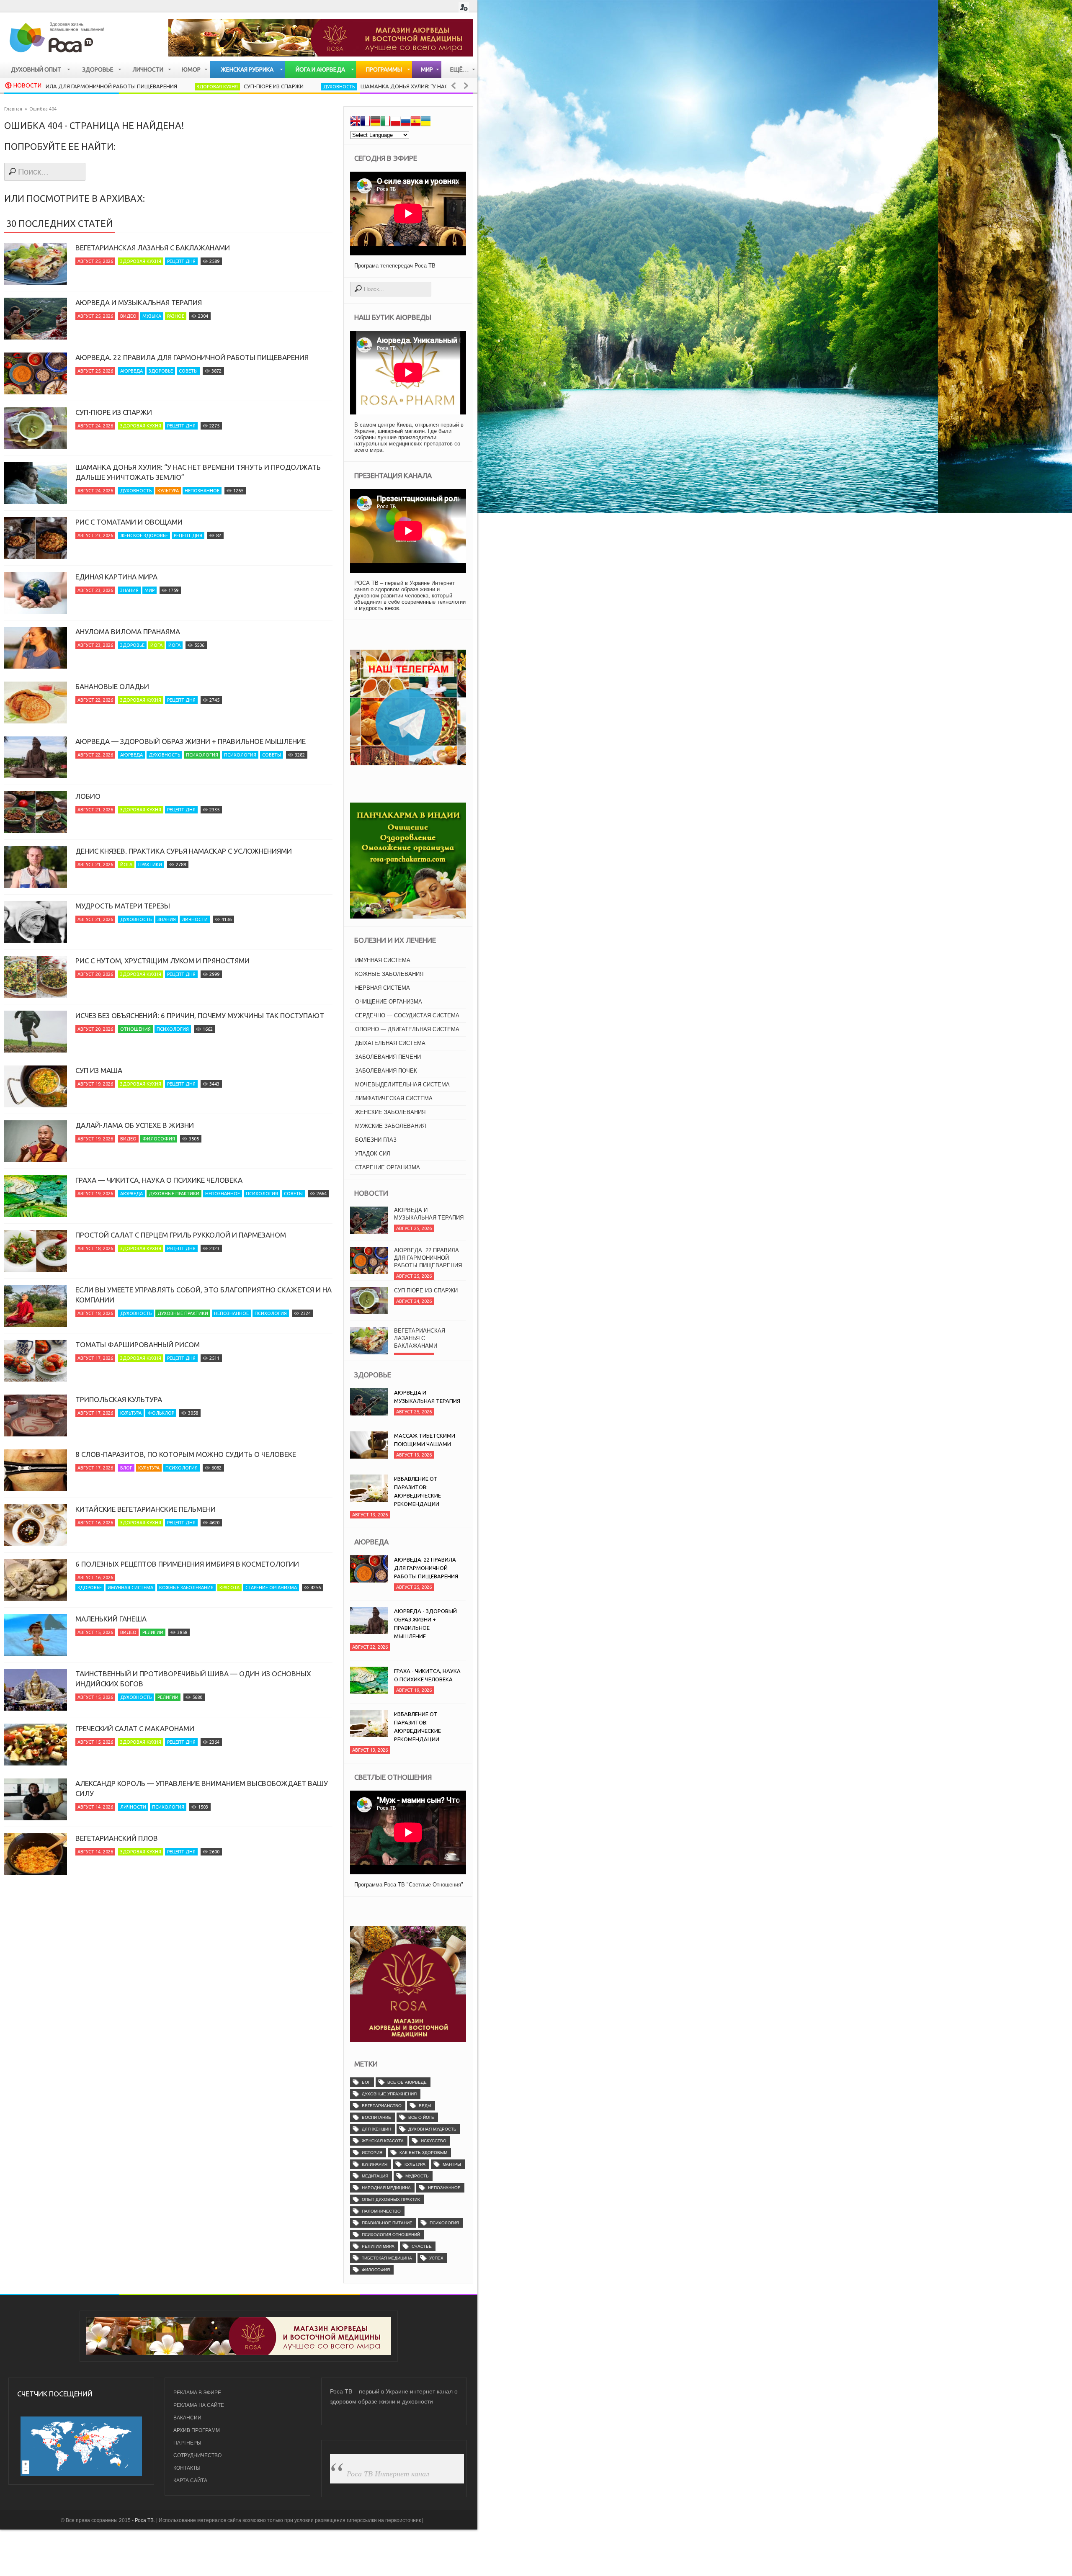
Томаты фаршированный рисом (138, 1345)
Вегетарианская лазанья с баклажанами (153, 248)
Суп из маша (99, 1070)
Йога (156, 645)
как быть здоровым (423, 2153)
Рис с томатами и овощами (129, 522)
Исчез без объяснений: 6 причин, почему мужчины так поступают (200, 1015)
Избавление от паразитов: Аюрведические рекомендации (417, 1491)
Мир (149, 590)
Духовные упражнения (389, 2094)
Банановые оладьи (112, 686)
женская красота (383, 2141)
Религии (153, 1632)
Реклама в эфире (197, 2393)
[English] (355, 122)
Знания (129, 590)
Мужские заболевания (390, 1126)
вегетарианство (382, 2106)
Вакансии (187, 2418)
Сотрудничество (197, 2455)
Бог (366, 2082)
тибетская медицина (387, 2258)
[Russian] (405, 122)
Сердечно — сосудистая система (407, 1015)
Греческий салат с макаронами (135, 1728)
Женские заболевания (390, 1112)
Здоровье (161, 371)
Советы (188, 371)
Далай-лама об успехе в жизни (135, 1125)
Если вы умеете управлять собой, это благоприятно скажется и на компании (204, 1295)
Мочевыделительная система (402, 1085)
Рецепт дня (181, 261)
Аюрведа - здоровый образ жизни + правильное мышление (425, 1624)
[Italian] (385, 122)
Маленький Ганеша (111, 1619)
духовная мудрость (432, 2129)
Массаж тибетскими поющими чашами (425, 1440)
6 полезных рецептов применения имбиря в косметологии (187, 1564)
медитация (375, 2176)
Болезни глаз (376, 1140)
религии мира (378, 2246)
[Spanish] (415, 122)
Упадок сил (373, 1154)
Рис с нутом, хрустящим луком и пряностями (162, 961)
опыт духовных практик (391, 2199)
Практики (150, 865)
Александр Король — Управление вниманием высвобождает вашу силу (202, 1788)
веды (425, 2106)
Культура (168, 491)
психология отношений (391, 2235)
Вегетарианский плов (117, 1838)
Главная (13, 109)
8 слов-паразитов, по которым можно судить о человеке (186, 1454)
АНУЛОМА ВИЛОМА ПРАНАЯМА (128, 632)
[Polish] (395, 122)
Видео (128, 316)
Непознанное (202, 491)
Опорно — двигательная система (407, 1029)
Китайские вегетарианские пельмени (146, 1509)
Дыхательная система (390, 1043)
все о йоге (421, 2117)
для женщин (376, 2129)
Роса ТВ (144, 2520)
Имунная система (130, 1588)
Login (464, 7)
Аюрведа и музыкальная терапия (139, 302)
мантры (452, 2164)
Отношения (135, 1029)
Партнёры (187, 2443)
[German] (375, 122)
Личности (195, 919)
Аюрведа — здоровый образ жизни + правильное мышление (191, 741)
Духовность (216, 87)
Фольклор (161, 1413)
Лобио (88, 796)
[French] (365, 122)
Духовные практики (174, 1194)
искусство (434, 2141)
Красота (229, 1588)
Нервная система (383, 988)
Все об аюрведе (407, 2082)
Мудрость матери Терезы (123, 906)
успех (436, 2258)
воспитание (376, 2117)
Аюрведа (131, 371)
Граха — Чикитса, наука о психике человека (159, 1180)
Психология (202, 755)
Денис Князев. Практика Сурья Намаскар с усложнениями (184, 851)
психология (444, 2223)
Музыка (152, 316)
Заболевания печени (388, 1057)
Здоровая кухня (94, 87)
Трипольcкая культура (119, 1399)
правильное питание (387, 2223)
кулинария (375, 2164)
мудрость (417, 2176)
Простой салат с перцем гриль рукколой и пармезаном (181, 1235)
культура (415, 2164)
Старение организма (271, 1588)
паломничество (381, 2211)
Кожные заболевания (186, 1588)
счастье (422, 2246)
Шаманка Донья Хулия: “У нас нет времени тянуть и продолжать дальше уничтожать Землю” (377, 86)
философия (376, 2270)
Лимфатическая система (394, 1098)
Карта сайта (190, 2481)
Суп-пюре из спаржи (151, 86)
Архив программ (197, 2430)
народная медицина (386, 2188)
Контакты (187, 2468)
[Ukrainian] (425, 122)
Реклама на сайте (199, 2405)
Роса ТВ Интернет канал (388, 2473)
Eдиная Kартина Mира (116, 577)
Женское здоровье (144, 535)
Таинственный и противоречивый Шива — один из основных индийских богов (193, 1679)
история (372, 2153)
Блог (126, 1468)
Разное (176, 316)
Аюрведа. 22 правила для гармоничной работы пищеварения (192, 357)
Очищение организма (389, 1002)
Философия (159, 1139)
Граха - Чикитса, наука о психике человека (427, 1675)
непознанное (444, 2188)
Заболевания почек (386, 1071)
